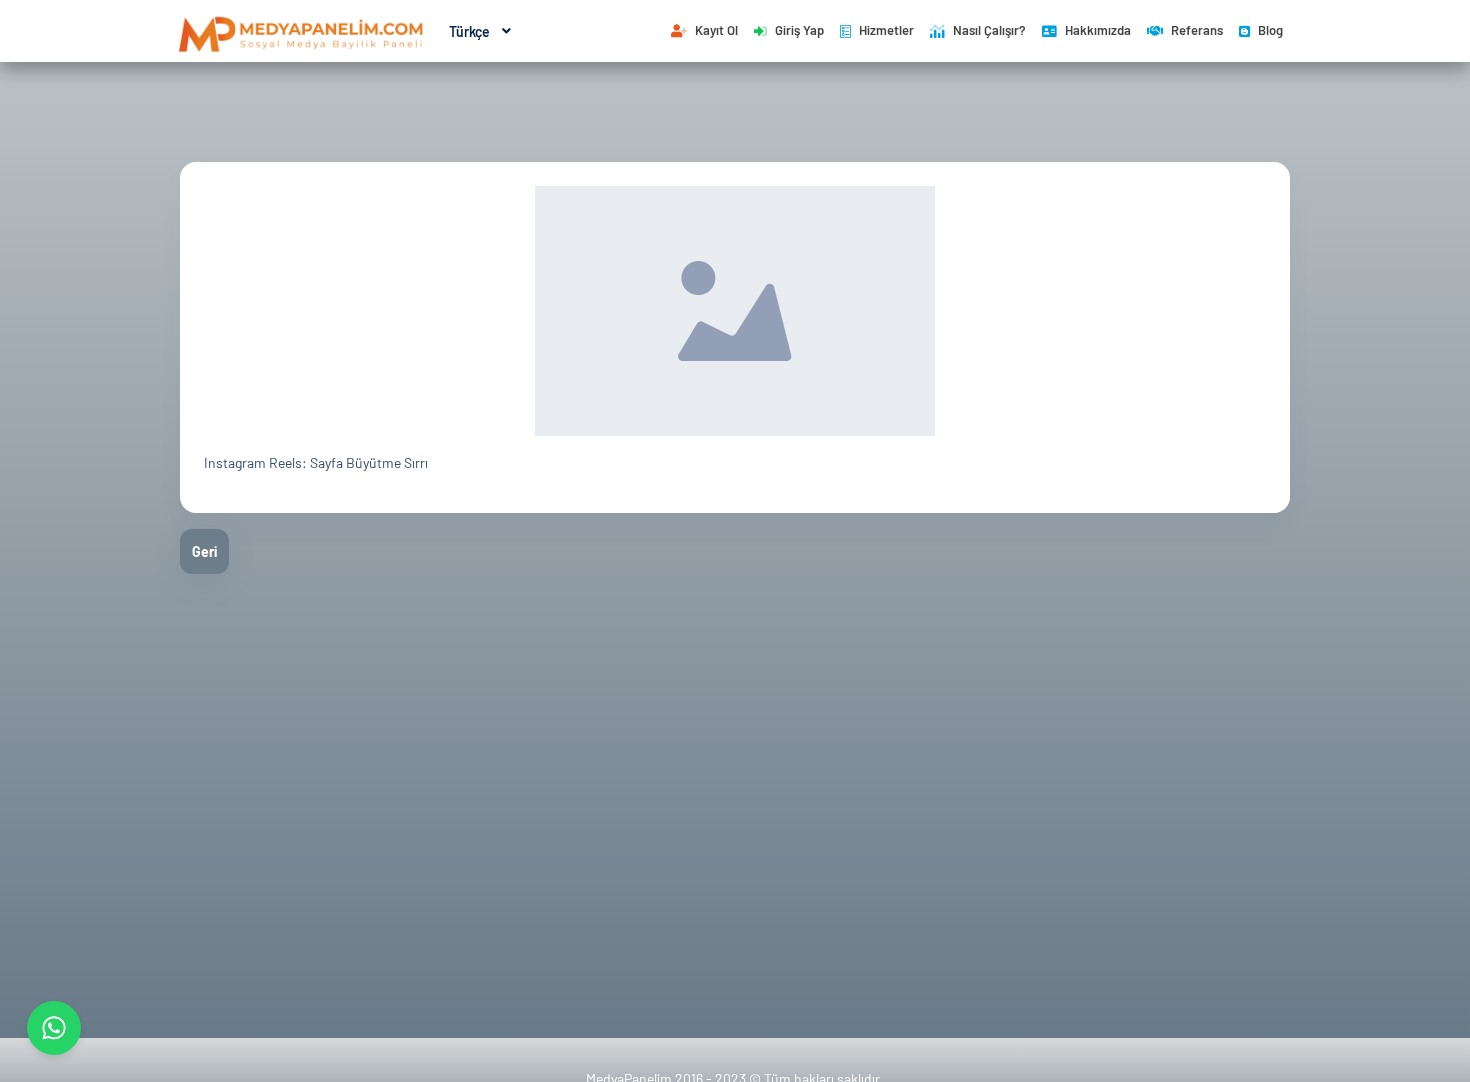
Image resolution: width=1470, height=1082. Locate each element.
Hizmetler (886, 30)
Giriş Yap (799, 30)
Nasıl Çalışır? (989, 30)
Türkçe (469, 31)
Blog (1270, 30)
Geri (204, 551)
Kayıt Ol (716, 30)
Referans (1197, 30)
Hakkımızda (1098, 30)
